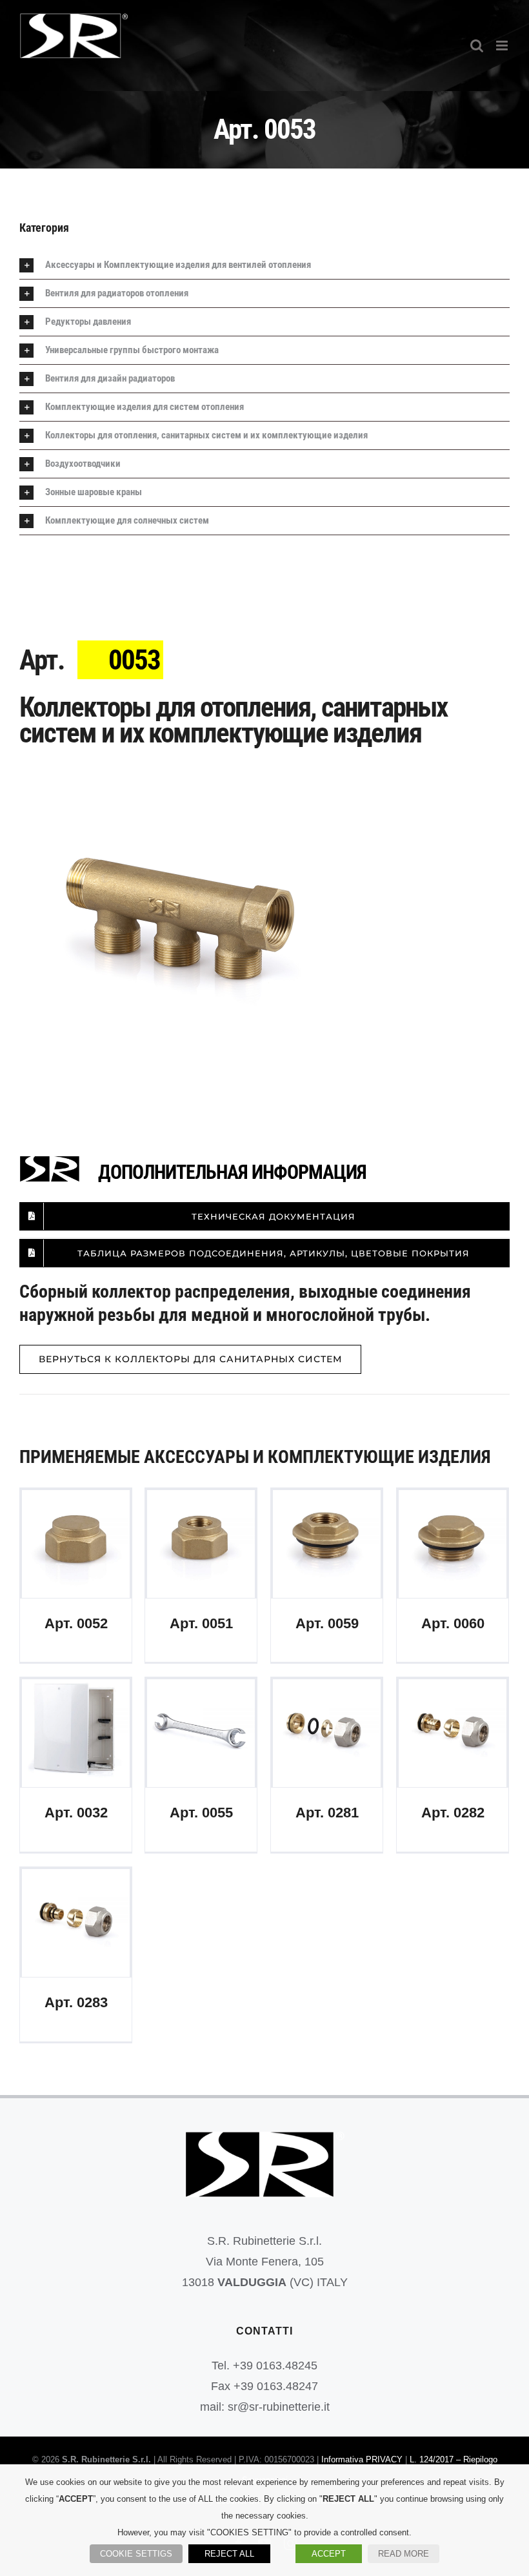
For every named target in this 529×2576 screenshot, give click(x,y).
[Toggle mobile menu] (503, 46)
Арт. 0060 (453, 1544)
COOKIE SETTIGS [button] (136, 2554)
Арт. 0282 (453, 1733)
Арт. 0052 (76, 1544)
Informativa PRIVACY (362, 2459)
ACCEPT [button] (329, 2554)
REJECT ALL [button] (229, 2554)
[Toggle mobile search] (477, 46)
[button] (264, 265)
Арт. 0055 (201, 1733)
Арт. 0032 (76, 1733)
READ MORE (404, 2554)
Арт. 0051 (201, 1544)
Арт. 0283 (76, 1923)
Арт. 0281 (327, 1733)
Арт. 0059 (327, 1544)
